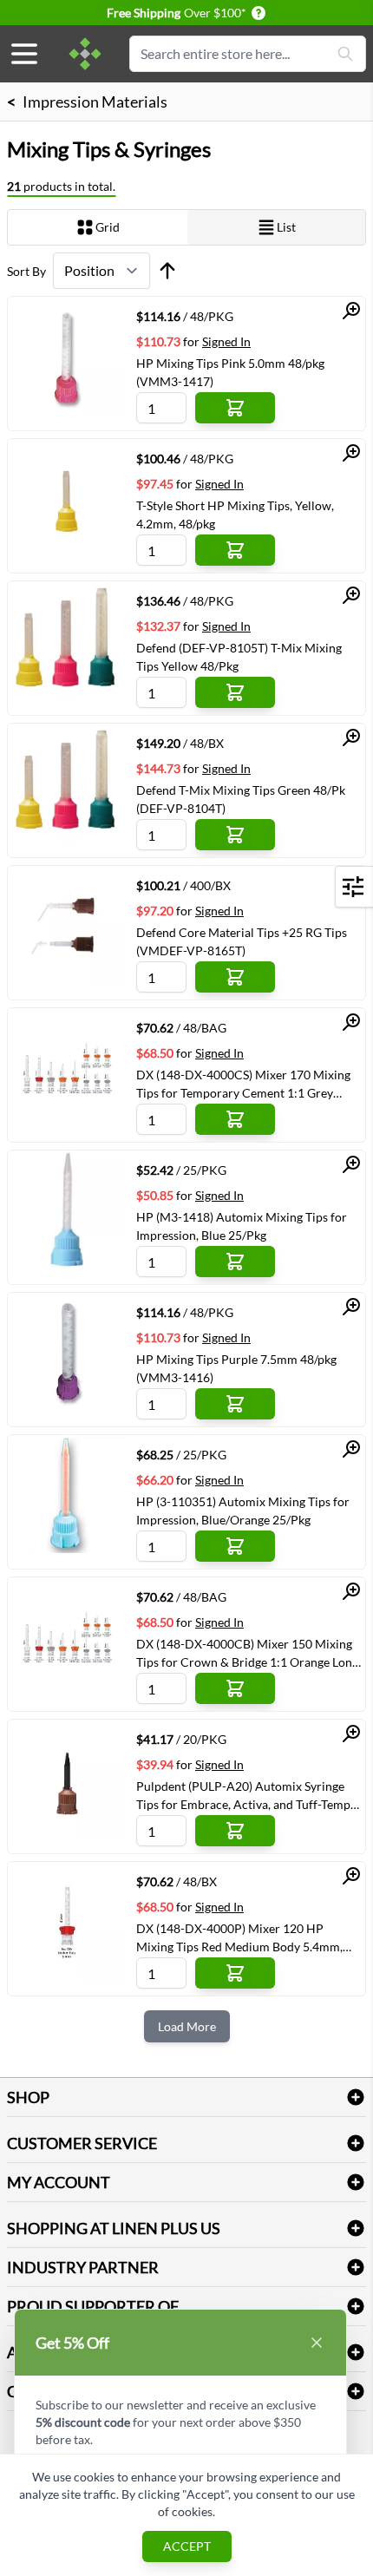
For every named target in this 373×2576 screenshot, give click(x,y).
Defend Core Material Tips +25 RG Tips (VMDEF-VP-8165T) (242, 941)
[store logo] (85, 54)
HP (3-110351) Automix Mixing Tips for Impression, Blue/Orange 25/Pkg (243, 1511)
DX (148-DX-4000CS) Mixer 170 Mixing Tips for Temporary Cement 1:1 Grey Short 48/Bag (243, 1084)
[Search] (345, 54)
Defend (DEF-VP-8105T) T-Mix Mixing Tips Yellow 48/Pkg (239, 657)
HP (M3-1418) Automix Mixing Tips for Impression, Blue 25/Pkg (242, 1226)
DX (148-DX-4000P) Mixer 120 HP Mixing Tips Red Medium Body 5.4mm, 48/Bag (239, 1937)
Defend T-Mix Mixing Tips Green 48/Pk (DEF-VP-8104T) (241, 799)
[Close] (317, 2343)
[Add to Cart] (235, 408)
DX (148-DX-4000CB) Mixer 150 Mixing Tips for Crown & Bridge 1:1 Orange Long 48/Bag (247, 1653)
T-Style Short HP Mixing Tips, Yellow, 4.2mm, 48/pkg (235, 515)
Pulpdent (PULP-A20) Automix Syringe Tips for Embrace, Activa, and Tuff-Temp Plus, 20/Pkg (243, 1795)
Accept (187, 2546)
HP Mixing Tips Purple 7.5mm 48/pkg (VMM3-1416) (236, 1368)
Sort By (26, 271)
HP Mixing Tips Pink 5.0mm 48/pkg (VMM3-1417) (230, 372)
